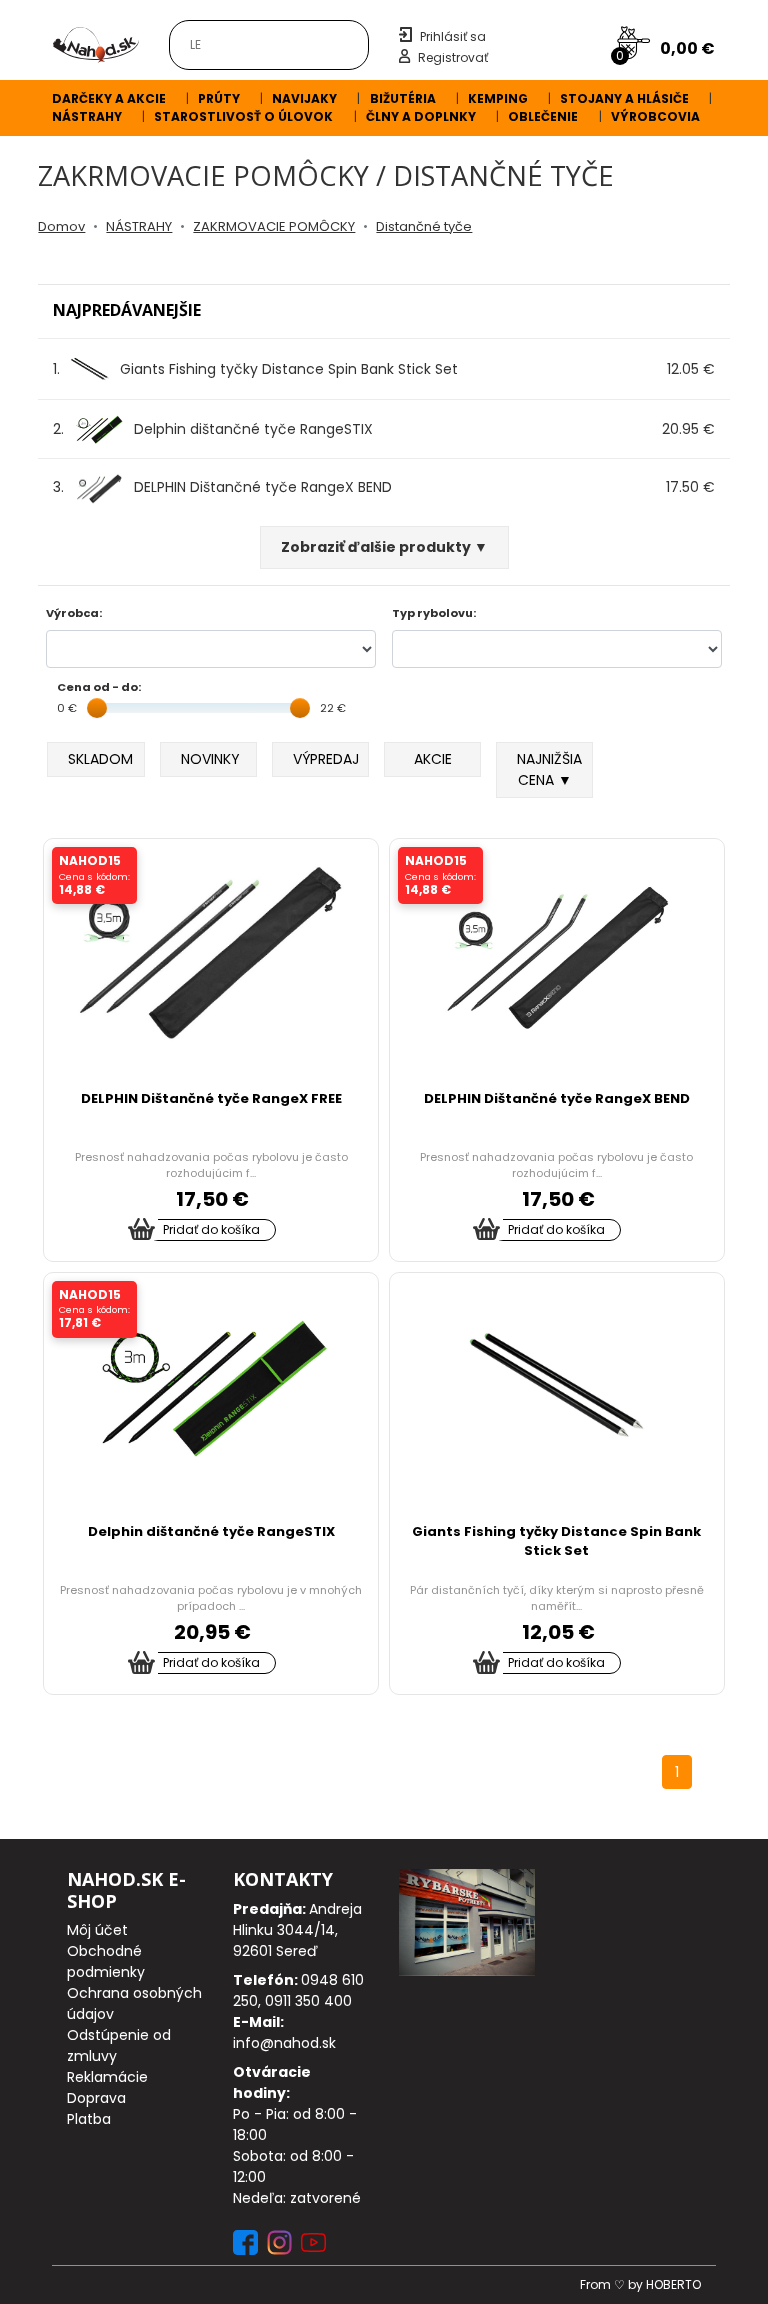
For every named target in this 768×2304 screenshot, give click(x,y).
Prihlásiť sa (453, 36)
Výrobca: (74, 613)
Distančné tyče (424, 226)
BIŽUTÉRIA (403, 98)
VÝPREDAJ (326, 759)
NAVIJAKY (304, 98)
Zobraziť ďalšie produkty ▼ (384, 547)
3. (222, 487)
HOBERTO (673, 2284)
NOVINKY (210, 759)
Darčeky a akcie (109, 98)
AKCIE (433, 759)
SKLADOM (100, 759)
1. (255, 369)
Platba (89, 2119)
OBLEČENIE (543, 116)
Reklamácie (107, 2077)
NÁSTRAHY (87, 116)
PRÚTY (219, 98)
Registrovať (453, 57)
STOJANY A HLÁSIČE (624, 98)
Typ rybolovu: (434, 613)
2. (213, 429)
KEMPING (498, 98)
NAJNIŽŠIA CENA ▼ (549, 769)
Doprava (96, 2098)
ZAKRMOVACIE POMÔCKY (274, 226)
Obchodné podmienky (106, 1961)
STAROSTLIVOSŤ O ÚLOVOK (243, 116)
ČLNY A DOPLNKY (421, 116)
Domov (61, 226)
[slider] (97, 708)
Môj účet (97, 1930)
